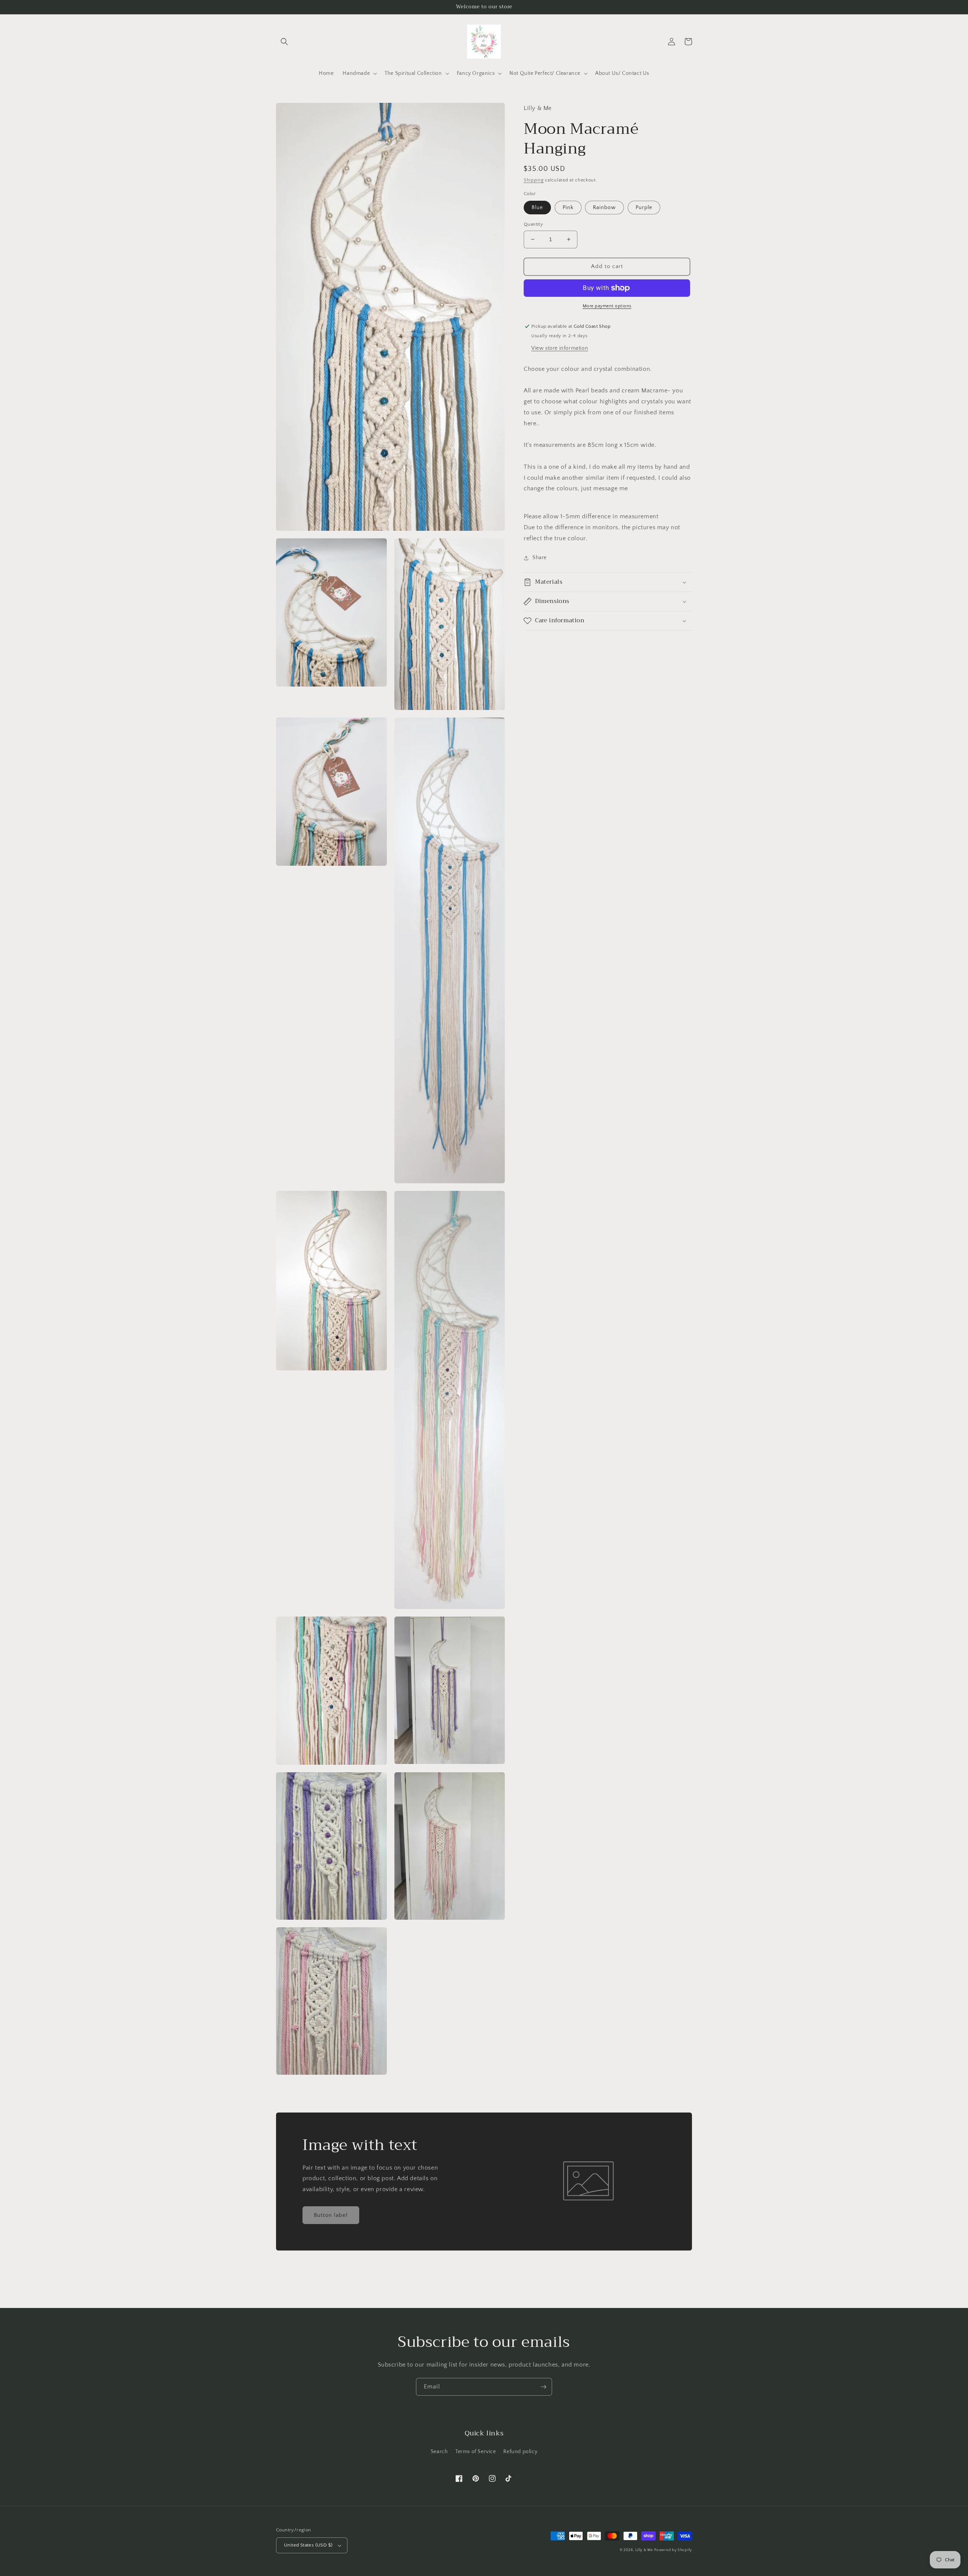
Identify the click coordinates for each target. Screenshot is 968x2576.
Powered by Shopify (673, 2550)
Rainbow (604, 208)
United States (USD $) (308, 2545)
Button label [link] (331, 2215)
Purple (644, 208)
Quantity (533, 224)
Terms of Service (476, 2452)
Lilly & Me (644, 2550)
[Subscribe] (543, 2387)
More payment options (607, 306)
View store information (560, 348)
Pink (568, 208)
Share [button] (540, 558)
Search (439, 2452)
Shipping (534, 180)
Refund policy (520, 2452)
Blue (537, 208)
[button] (284, 42)
